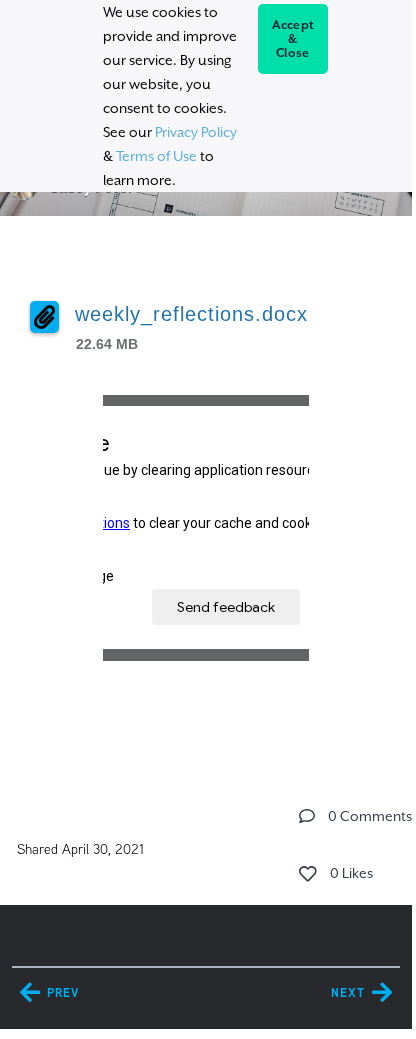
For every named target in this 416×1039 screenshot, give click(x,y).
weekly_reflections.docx (191, 314)
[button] (307, 816)
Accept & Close (293, 39)
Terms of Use (156, 156)
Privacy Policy (196, 132)
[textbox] (205, 500)
